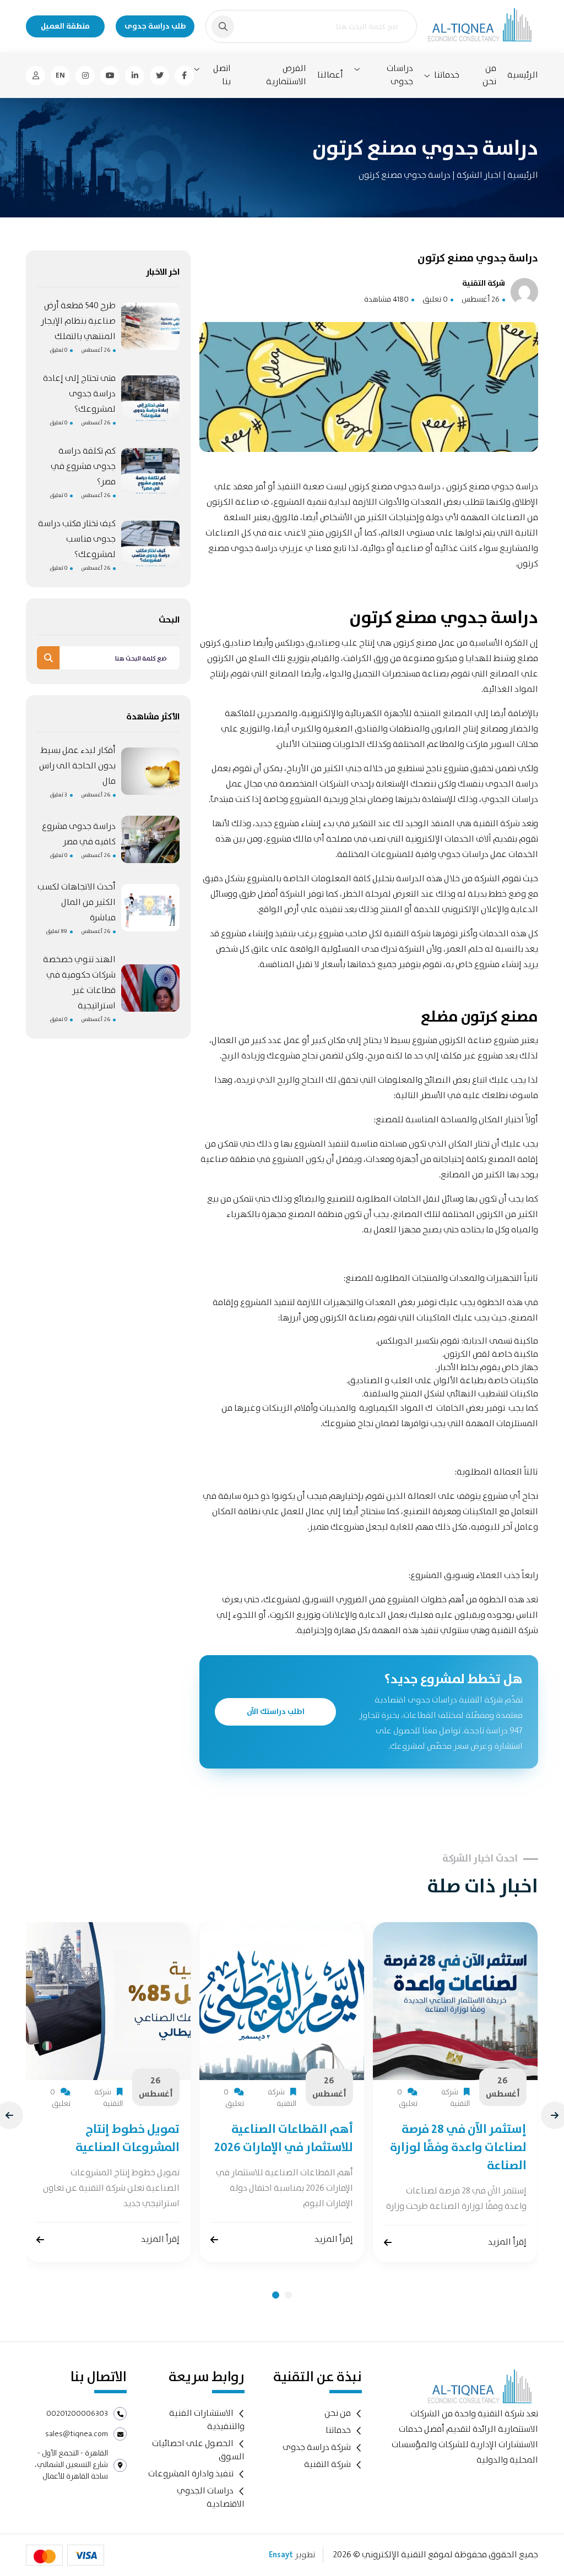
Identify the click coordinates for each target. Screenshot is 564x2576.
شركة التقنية (327, 2465)
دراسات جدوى (400, 75)
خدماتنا (447, 75)
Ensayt (281, 2555)
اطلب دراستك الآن (276, 1712)
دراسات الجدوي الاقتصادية (211, 2498)
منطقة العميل (65, 26)
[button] (276, 2295)
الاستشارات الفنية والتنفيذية (207, 2420)
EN (60, 75)
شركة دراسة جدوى (317, 2447)
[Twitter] (159, 76)
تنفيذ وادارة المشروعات (191, 2474)
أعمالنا (330, 75)
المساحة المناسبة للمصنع (424, 1120)
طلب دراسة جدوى (155, 26)
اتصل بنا (222, 75)
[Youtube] (110, 76)
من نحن (489, 75)
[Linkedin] (135, 76)
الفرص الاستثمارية (286, 75)
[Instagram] (85, 76)
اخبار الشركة (478, 175)
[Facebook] (184, 76)
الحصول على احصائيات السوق (198, 2450)
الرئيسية (523, 75)
